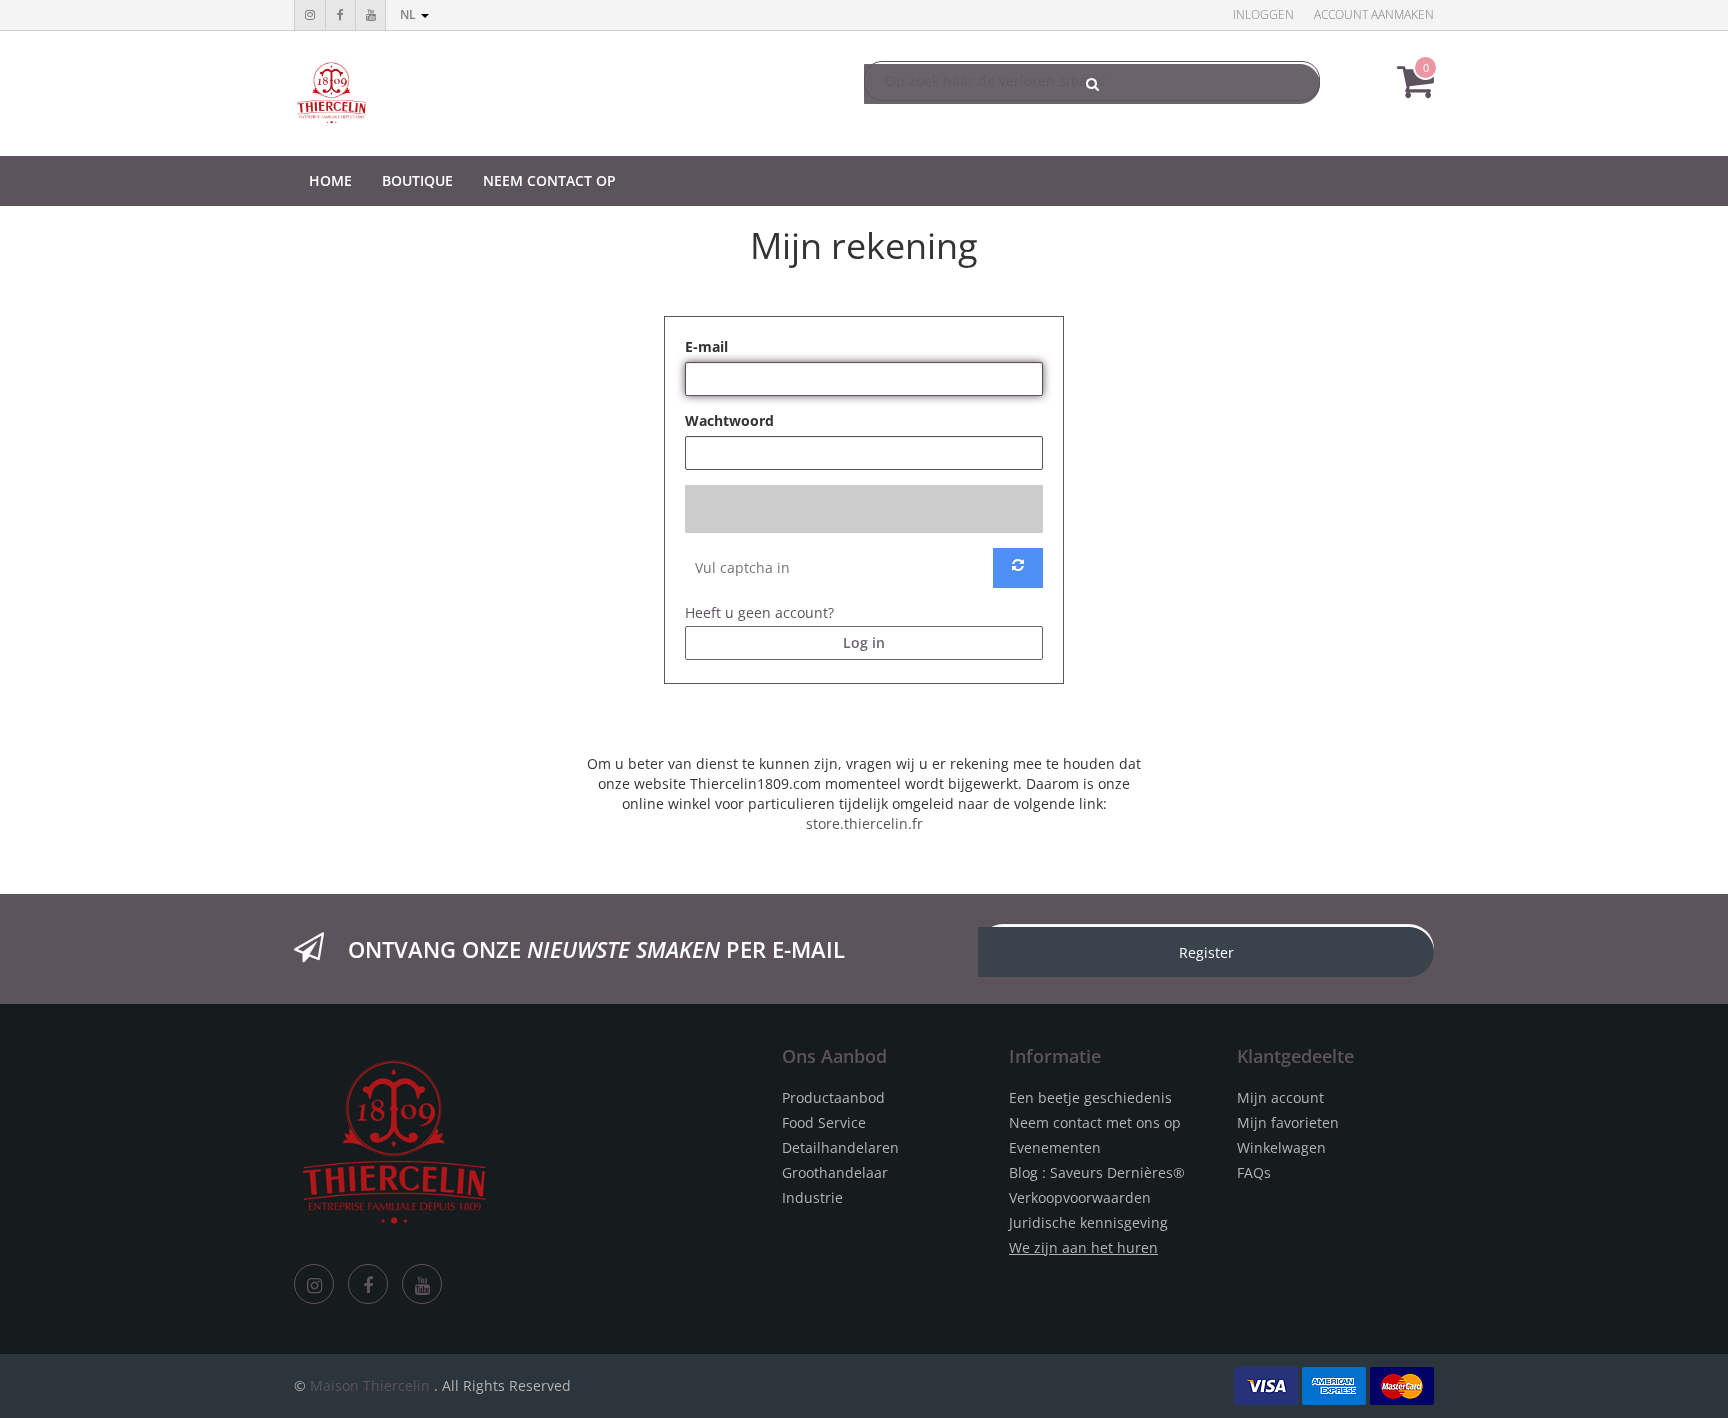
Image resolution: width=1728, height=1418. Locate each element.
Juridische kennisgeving (1088, 1222)
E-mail (706, 346)
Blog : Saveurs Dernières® (1097, 1172)
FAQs (1254, 1172)
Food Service (824, 1122)
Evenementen (1055, 1147)
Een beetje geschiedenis (1090, 1097)
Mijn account (1280, 1097)
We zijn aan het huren (1083, 1247)
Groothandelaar (835, 1172)
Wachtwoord (729, 420)
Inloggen (1263, 14)
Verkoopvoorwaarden (1080, 1197)
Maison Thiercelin (370, 1385)
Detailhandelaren (840, 1147)
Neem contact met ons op (1095, 1122)
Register (1206, 952)
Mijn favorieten (1288, 1122)
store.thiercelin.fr (864, 823)
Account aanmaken (1374, 14)
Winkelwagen (1281, 1147)
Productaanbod (833, 1097)
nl (409, 14)
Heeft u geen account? (759, 612)
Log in (864, 642)
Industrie (812, 1197)
